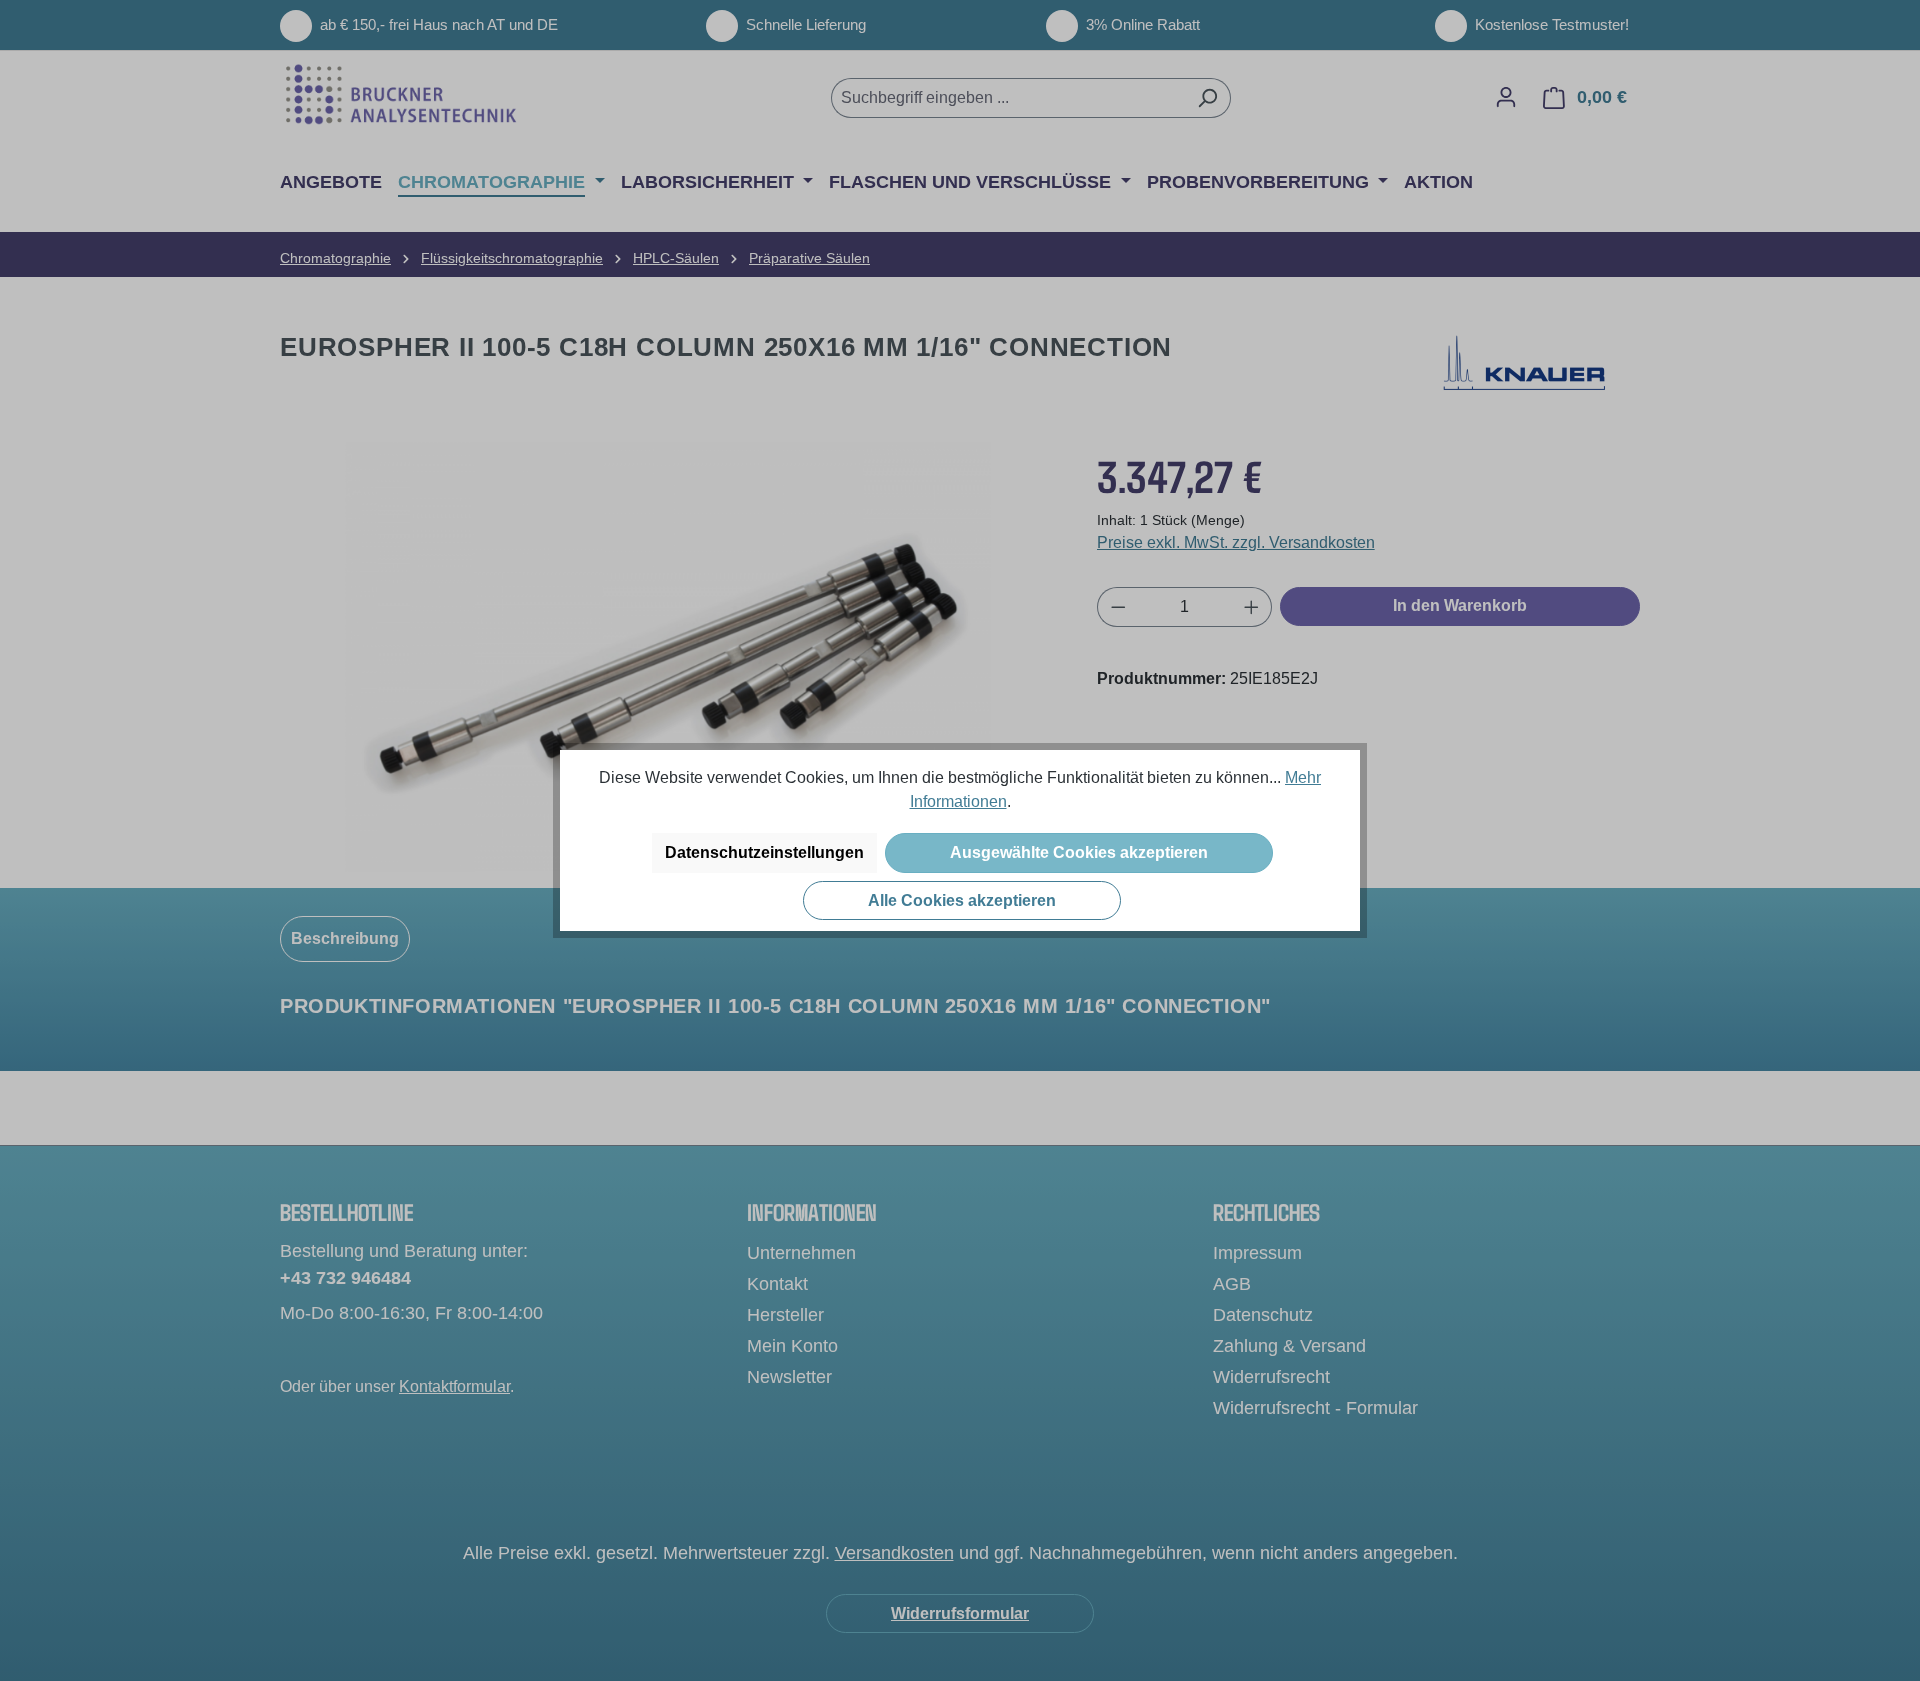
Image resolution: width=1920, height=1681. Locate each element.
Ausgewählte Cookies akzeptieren (1079, 852)
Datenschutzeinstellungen (764, 852)
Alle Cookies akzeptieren (962, 900)
